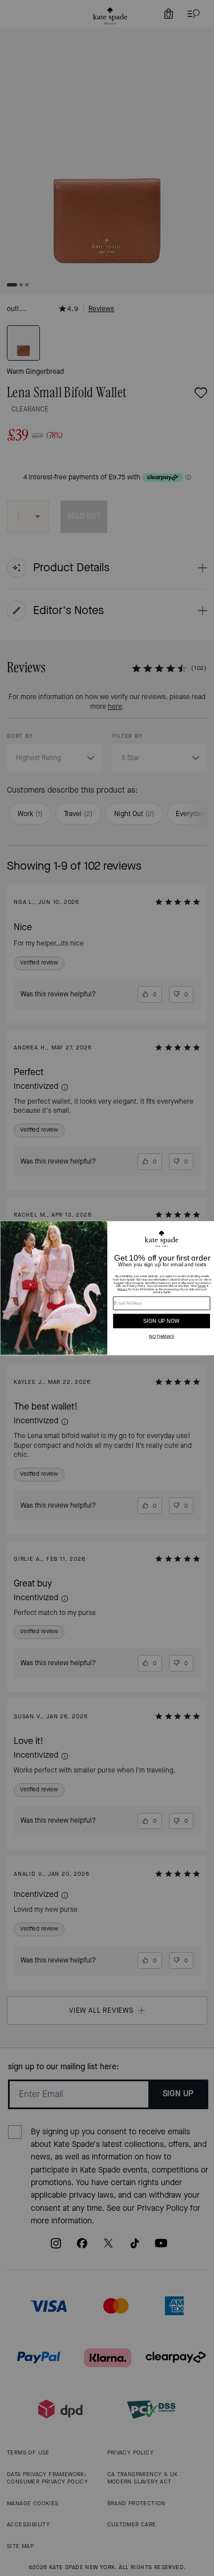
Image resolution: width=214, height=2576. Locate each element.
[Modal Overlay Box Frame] (107, 1288)
